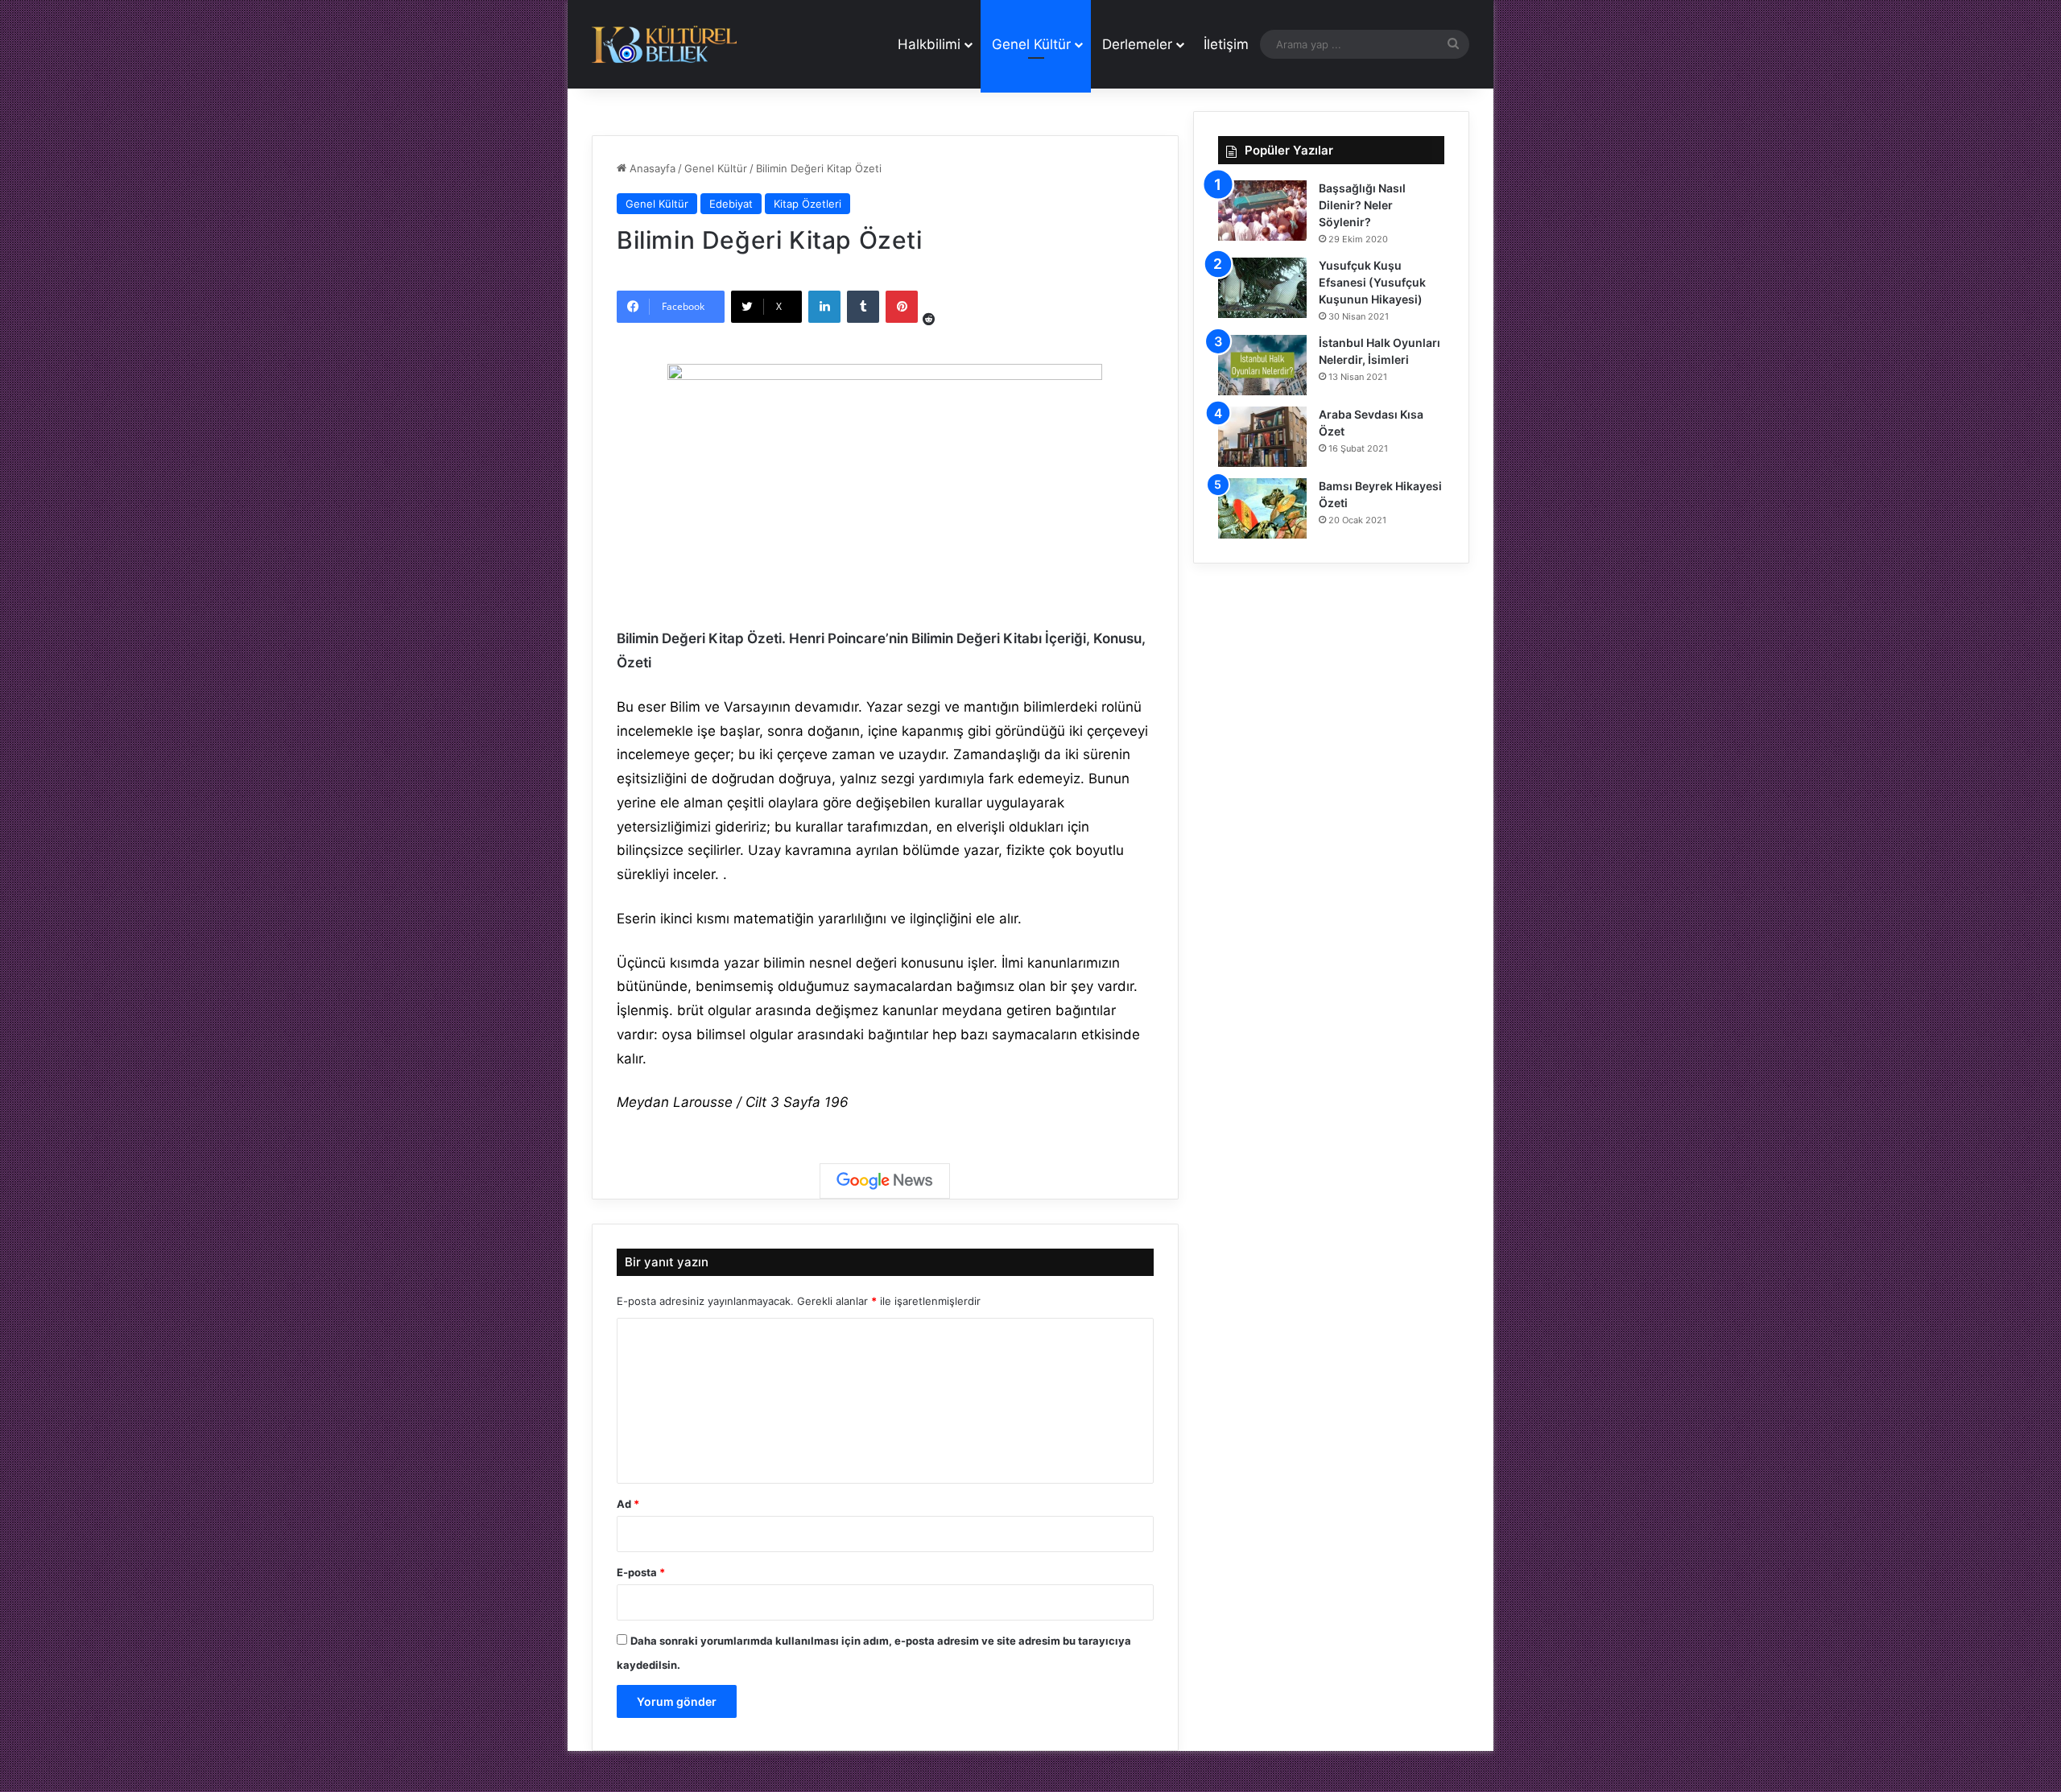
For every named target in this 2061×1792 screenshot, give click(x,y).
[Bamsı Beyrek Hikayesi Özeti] (1262, 508)
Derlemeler (1137, 44)
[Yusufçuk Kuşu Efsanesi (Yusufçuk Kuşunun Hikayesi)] (1262, 288)
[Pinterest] (902, 307)
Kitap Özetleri (807, 204)
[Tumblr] (863, 307)
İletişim (1226, 44)
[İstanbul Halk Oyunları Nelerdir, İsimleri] (1262, 365)
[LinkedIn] (824, 307)
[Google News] (885, 1181)
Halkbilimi (929, 44)
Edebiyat (731, 204)
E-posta (641, 1572)
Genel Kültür (1031, 44)
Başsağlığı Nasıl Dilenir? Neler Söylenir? (1362, 205)
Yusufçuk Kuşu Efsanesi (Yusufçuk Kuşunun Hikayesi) (1372, 282)
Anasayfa (651, 168)
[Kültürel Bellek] (664, 45)
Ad (628, 1504)
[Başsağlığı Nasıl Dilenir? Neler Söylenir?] (1262, 211)
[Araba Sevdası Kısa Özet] (1262, 437)
